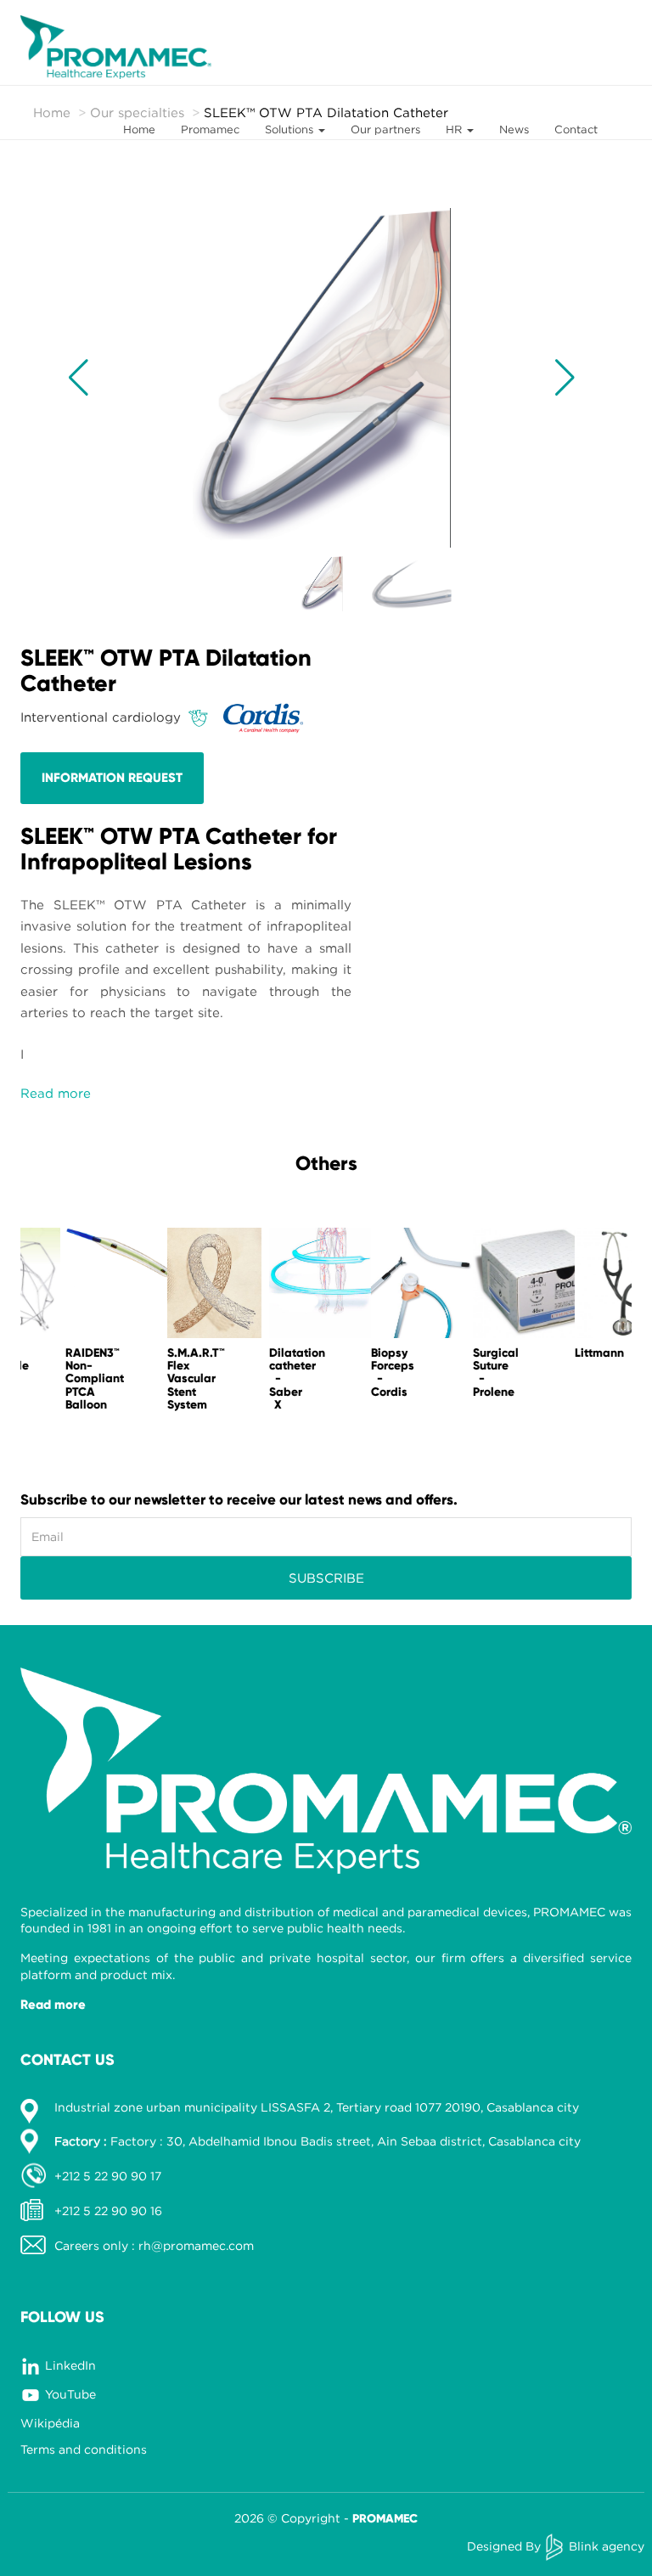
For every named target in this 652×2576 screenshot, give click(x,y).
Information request (112, 778)
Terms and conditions (84, 2449)
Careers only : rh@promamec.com (154, 2245)
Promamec (210, 129)
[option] (71, 1324)
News (514, 129)
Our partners (385, 129)
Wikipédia (50, 2423)
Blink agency (607, 2546)
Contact (576, 129)
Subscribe (326, 1578)
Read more (53, 2005)
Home (139, 129)
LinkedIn (70, 2365)
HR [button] (455, 129)
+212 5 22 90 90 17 (108, 2176)
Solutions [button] (291, 129)
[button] (79, 378)
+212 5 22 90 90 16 (108, 2210)
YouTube (70, 2394)
